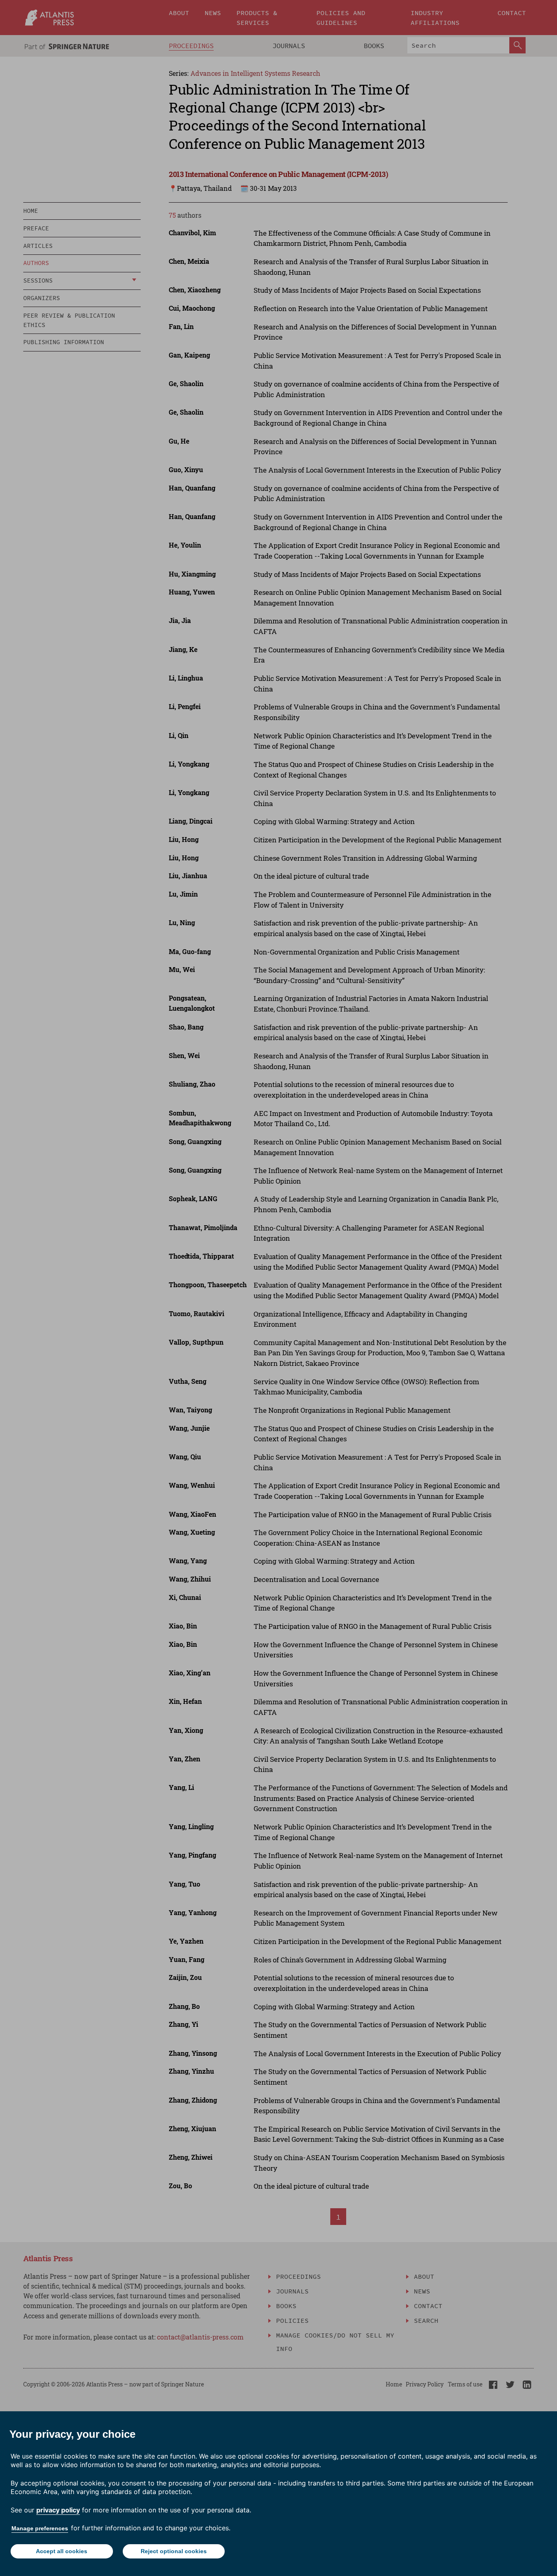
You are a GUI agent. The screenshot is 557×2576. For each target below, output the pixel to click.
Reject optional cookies (174, 2551)
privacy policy (58, 2510)
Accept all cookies (62, 2551)
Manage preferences (40, 2528)
